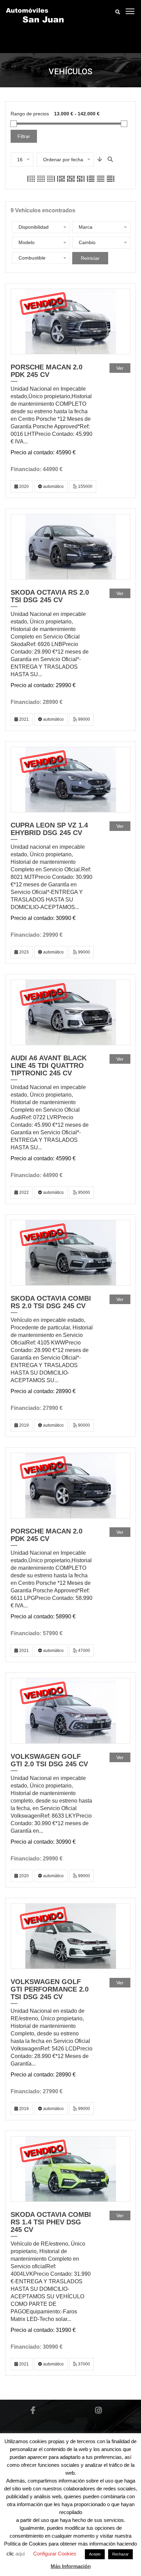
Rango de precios (30, 114)
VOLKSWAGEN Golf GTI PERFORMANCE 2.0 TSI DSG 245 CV (50, 1989)
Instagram (98, 2410)
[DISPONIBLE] (71, 547)
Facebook (33, 2410)
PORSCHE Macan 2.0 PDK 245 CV (47, 371)
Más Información (71, 2566)
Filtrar (24, 136)
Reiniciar (90, 258)
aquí (21, 2554)
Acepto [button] (95, 2554)
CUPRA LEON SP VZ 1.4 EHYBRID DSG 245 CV (49, 829)
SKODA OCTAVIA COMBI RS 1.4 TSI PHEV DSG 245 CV (51, 2222)
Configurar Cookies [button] (55, 2554)
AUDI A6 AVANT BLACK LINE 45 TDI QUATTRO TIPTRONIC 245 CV (49, 1065)
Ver (120, 368)
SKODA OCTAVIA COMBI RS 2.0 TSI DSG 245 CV (51, 1302)
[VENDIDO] (71, 321)
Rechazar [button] (120, 2554)
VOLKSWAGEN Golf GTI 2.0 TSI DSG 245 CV (49, 1760)
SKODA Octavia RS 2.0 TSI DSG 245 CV (50, 596)
